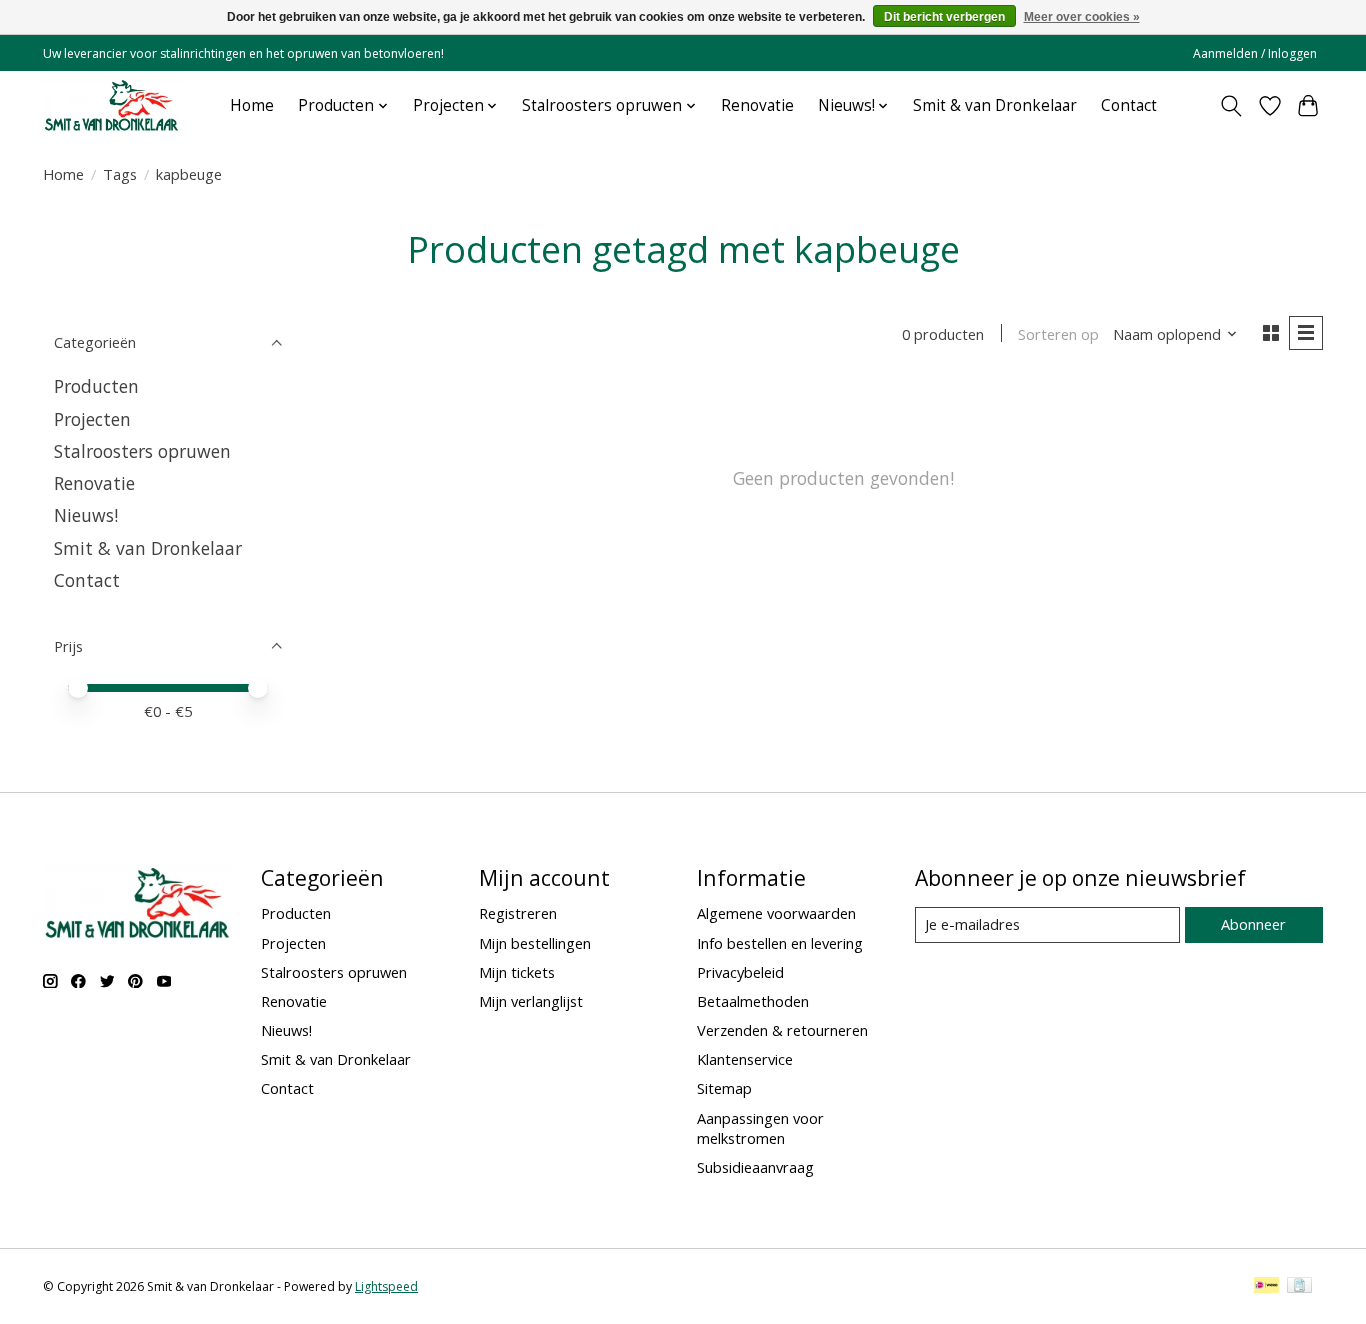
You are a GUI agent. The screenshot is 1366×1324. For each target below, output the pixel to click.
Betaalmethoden (753, 1001)
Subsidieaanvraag (755, 1167)
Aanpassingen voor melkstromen (760, 1128)
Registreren (518, 913)
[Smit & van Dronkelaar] (112, 105)
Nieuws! (86, 515)
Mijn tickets (517, 972)
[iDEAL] (1266, 1287)
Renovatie (757, 105)
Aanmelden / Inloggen (1255, 53)
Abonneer (1253, 924)
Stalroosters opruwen (142, 451)
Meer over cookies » (1082, 17)
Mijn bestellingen (535, 943)
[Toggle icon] (1231, 106)
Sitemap (724, 1088)
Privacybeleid (740, 972)
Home (252, 105)
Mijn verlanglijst (531, 1001)
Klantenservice (745, 1059)
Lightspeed (386, 1286)
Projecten (92, 419)
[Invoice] (1299, 1287)
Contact (1129, 105)
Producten (96, 386)
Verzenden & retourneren (782, 1030)
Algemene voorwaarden (776, 913)
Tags (120, 174)
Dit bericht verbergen (944, 17)
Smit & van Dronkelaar (995, 105)
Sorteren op (1058, 334)
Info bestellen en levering (780, 943)
